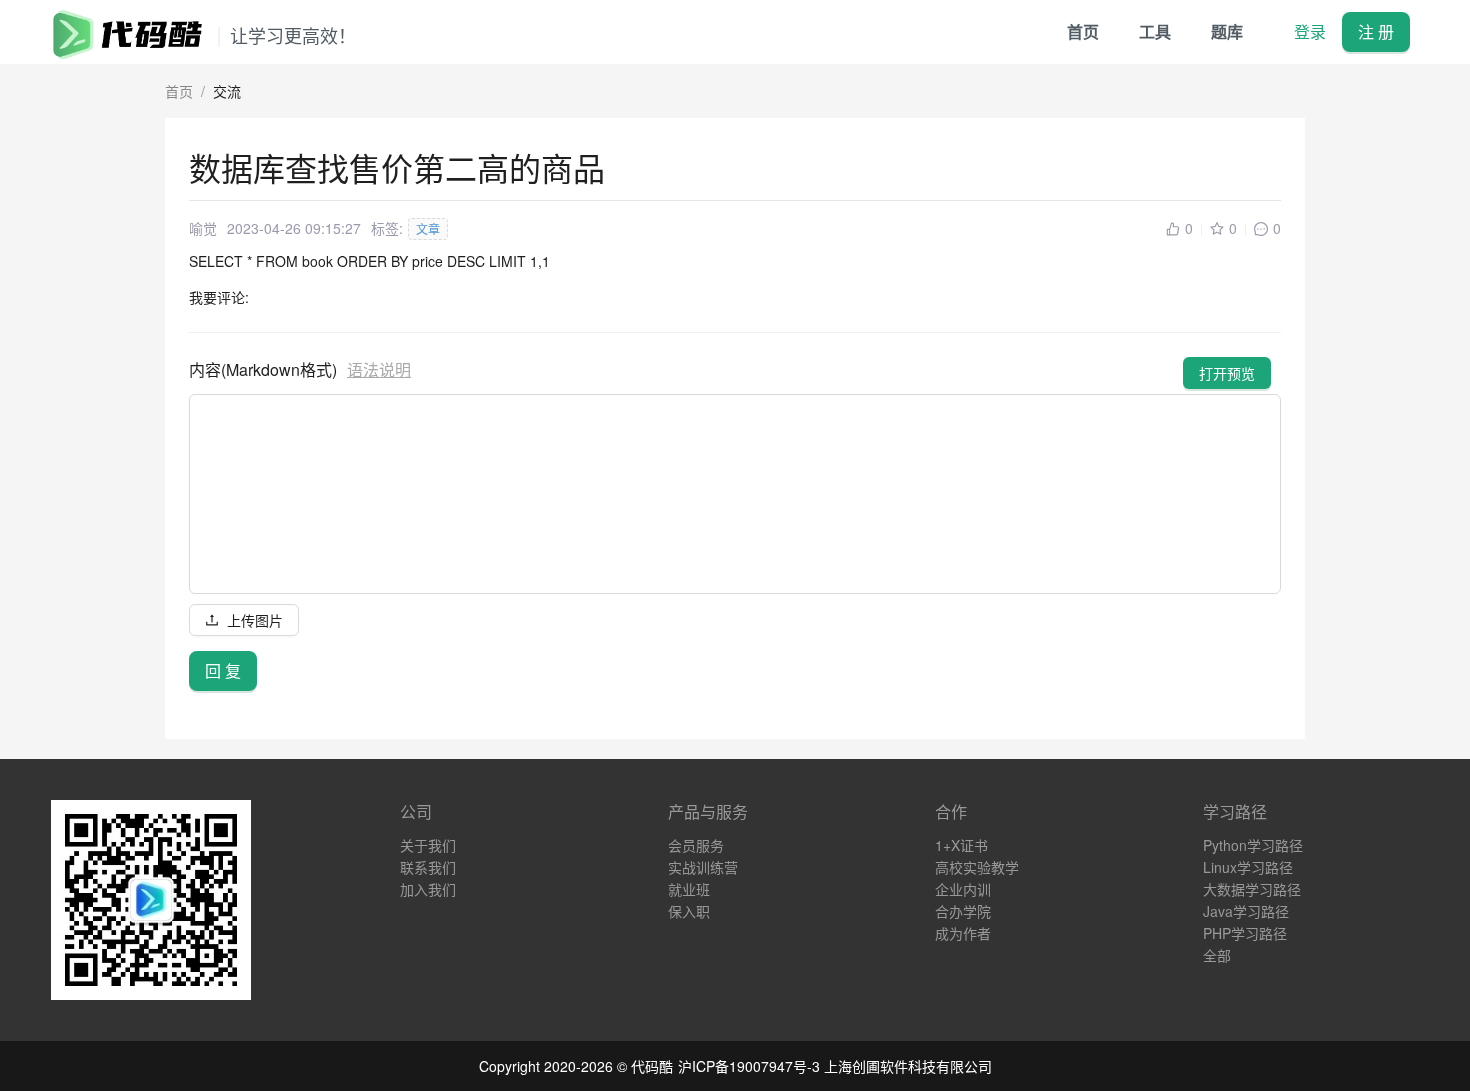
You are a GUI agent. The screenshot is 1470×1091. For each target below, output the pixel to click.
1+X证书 (961, 845)
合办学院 (963, 911)
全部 (1217, 955)
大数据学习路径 (1252, 889)
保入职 (689, 911)
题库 (1227, 31)
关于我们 (428, 845)
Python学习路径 (1253, 845)
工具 (1155, 31)
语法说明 (379, 369)
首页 (1083, 31)
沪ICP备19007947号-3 (749, 1066)
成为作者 (963, 933)
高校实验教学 (977, 867)
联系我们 (428, 867)
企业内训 (963, 889)
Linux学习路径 (1248, 867)
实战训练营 (703, 867)
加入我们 (428, 889)
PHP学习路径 (1245, 933)
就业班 (689, 889)
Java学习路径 (1246, 911)
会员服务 (696, 845)
